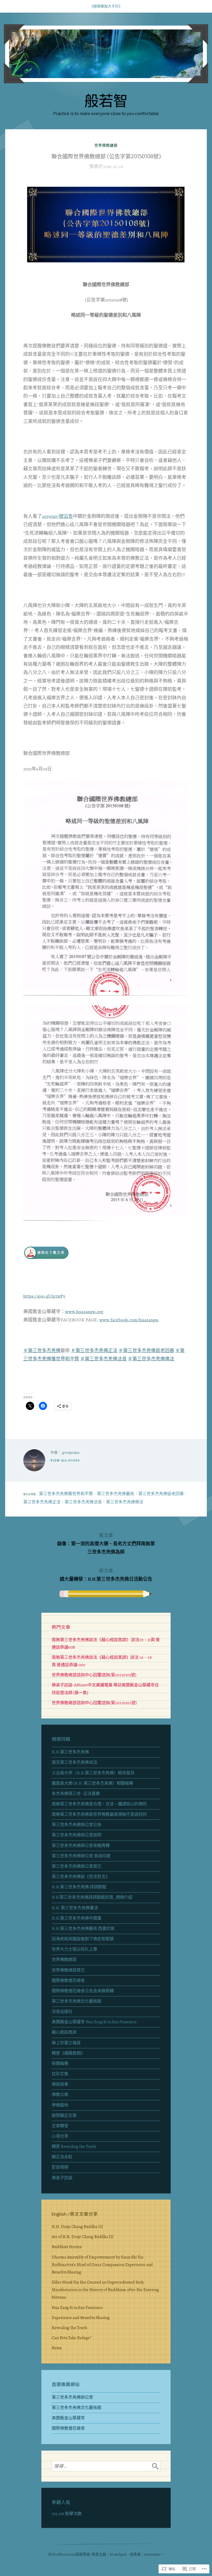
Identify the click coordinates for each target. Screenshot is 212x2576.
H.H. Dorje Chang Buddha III (77, 2227)
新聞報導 (60, 2064)
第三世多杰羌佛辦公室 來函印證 (81, 1856)
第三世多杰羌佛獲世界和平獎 (66, 1494)
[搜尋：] (106, 2466)
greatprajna (71, 1453)
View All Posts (65, 1460)
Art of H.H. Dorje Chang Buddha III (83, 2237)
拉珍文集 (60, 2074)
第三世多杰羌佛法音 (83, 1502)
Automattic (152, 2554)
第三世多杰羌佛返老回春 (161, 1494)
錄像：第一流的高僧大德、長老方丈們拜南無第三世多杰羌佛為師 (106, 1544)
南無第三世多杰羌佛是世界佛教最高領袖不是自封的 (99, 1814)
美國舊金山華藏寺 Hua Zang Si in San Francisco (94, 2022)
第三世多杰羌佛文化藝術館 (77, 2001)
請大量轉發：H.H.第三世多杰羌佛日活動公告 (106, 1575)
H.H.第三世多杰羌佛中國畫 (77, 1918)
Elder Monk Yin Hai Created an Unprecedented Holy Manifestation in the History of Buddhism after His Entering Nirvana (105, 2290)
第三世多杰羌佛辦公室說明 (77, 1835)
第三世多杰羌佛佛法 (125, 1502)
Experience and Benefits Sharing (81, 2318)
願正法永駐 (62, 2157)
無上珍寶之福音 (66, 2043)
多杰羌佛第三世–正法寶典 (76, 1794)
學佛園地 (60, 2105)
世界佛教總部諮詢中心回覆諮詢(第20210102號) (94, 1703)
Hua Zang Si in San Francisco (77, 2308)
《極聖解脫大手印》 (106, 6)
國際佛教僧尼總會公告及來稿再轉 (83, 1991)
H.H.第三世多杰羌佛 (70, 1752)
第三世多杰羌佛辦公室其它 (77, 1866)
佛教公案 (60, 2095)
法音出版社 (62, 2012)
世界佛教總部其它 (68, 1970)
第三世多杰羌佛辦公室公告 (77, 1825)
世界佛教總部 (106, 145)
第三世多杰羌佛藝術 (116, 1494)
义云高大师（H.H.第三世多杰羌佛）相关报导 (93, 1773)
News (57, 2348)
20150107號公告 (57, 516)
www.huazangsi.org (84, 1312)
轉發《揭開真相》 (68, 2053)
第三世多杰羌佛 (44, 1351)
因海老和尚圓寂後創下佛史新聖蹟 (83, 1939)
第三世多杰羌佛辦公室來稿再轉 (81, 1846)
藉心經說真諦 (64, 2032)
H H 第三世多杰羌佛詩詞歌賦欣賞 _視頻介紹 (92, 1897)
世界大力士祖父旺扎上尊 (74, 1949)
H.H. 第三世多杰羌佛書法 (75, 1908)
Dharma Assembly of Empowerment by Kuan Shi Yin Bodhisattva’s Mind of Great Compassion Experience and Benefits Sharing (102, 2265)
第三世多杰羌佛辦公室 (72, 2397)
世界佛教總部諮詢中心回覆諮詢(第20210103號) (94, 1675)
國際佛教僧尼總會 (68, 1981)
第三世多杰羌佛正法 (42, 1502)
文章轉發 (60, 2126)
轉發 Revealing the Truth (74, 2147)
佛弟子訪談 (62, 2178)
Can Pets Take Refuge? (72, 2338)
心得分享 (60, 2136)
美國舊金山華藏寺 (68, 2418)
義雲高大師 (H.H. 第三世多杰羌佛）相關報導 (92, 1783)
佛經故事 (60, 2084)
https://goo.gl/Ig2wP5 (44, 1296)
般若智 (106, 100)
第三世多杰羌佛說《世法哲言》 (81, 1877)
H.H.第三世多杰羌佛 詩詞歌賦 (79, 1887)
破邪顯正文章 (64, 2116)
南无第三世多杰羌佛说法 (74, 1762)
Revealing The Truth (69, 2328)
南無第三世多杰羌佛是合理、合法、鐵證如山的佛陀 (99, 1804)
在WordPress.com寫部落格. (69, 2554)
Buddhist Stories (67, 2247)
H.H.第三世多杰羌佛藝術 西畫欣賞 (83, 1929)
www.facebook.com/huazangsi (129, 1320)
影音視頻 (60, 2167)
